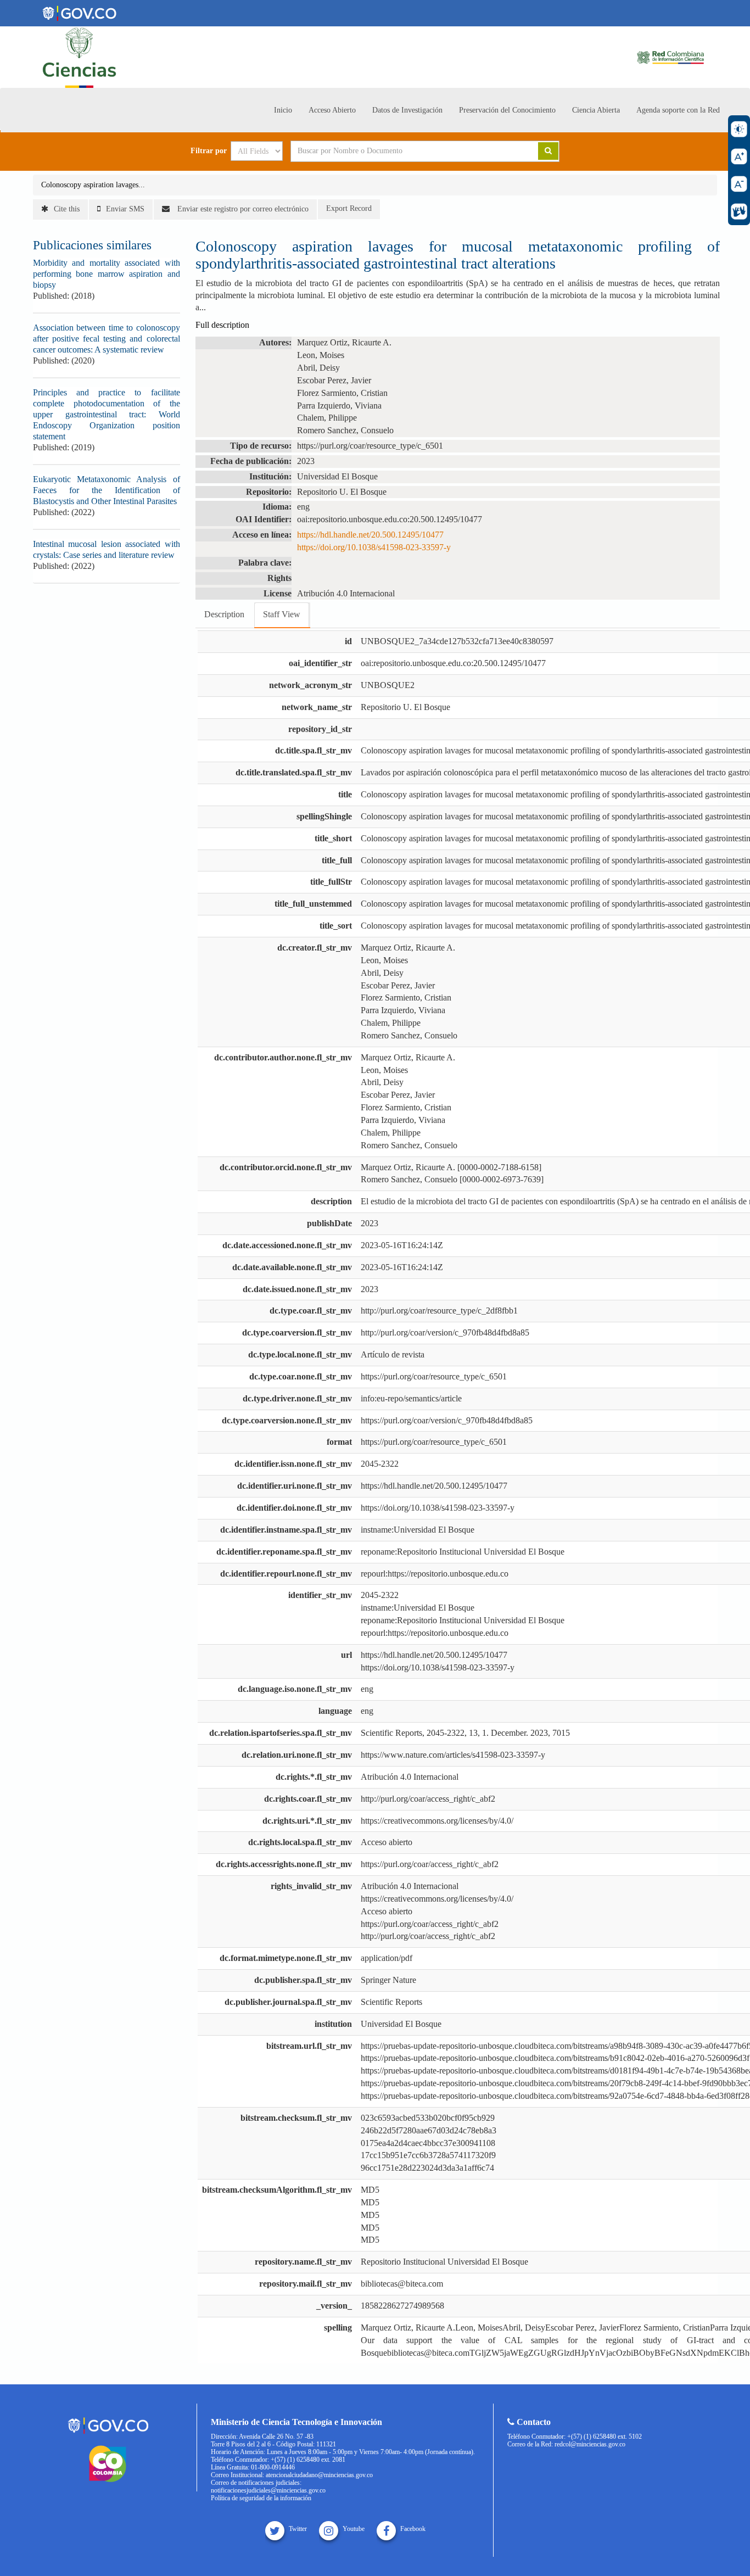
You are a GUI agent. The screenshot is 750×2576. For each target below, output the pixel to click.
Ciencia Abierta (596, 110)
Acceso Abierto (332, 110)
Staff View (282, 614)
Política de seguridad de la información (261, 2498)
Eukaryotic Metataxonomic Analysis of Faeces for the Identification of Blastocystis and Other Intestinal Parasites (107, 490)
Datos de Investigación (407, 110)
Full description (222, 325)
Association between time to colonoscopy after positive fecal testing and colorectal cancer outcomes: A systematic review (107, 339)
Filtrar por (209, 151)
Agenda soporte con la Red (678, 110)
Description (224, 614)
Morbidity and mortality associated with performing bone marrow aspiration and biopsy (107, 274)
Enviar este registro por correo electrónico (242, 209)
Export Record (349, 208)
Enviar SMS (125, 209)
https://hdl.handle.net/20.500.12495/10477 (370, 535)
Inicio (283, 110)
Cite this (67, 209)
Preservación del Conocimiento (507, 110)
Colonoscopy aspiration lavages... (93, 185)
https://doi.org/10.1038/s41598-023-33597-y (374, 547)
